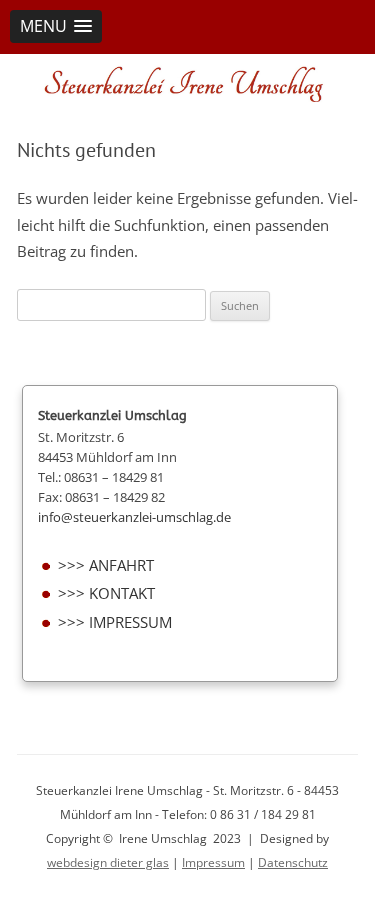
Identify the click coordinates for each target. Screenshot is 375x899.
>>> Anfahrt (106, 565)
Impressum (213, 862)
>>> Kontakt (106, 593)
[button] (56, 26)
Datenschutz (293, 862)
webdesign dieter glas (108, 862)
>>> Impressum (115, 622)
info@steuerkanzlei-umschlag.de (134, 517)
